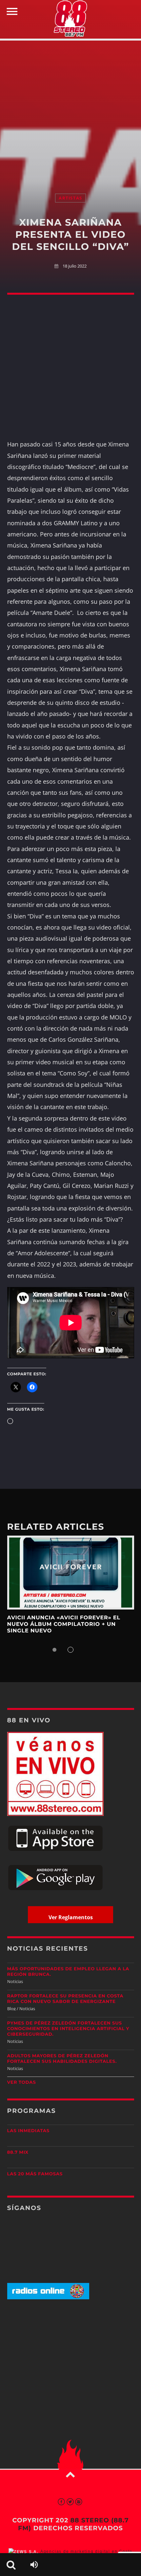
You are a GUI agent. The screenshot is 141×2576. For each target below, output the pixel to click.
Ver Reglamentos (71, 1917)
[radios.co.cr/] (48, 2298)
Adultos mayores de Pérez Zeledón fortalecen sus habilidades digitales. (62, 2059)
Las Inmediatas (28, 2131)
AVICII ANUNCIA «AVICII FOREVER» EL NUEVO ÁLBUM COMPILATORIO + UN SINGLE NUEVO (64, 1625)
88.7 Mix (18, 2152)
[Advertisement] (70, 110)
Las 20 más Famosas (35, 2174)
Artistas (70, 198)
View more (71, 1573)
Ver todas (22, 2082)
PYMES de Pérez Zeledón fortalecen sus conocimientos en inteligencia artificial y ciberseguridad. (68, 2029)
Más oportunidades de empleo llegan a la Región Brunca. (68, 1972)
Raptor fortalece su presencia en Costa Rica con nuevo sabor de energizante (65, 1999)
